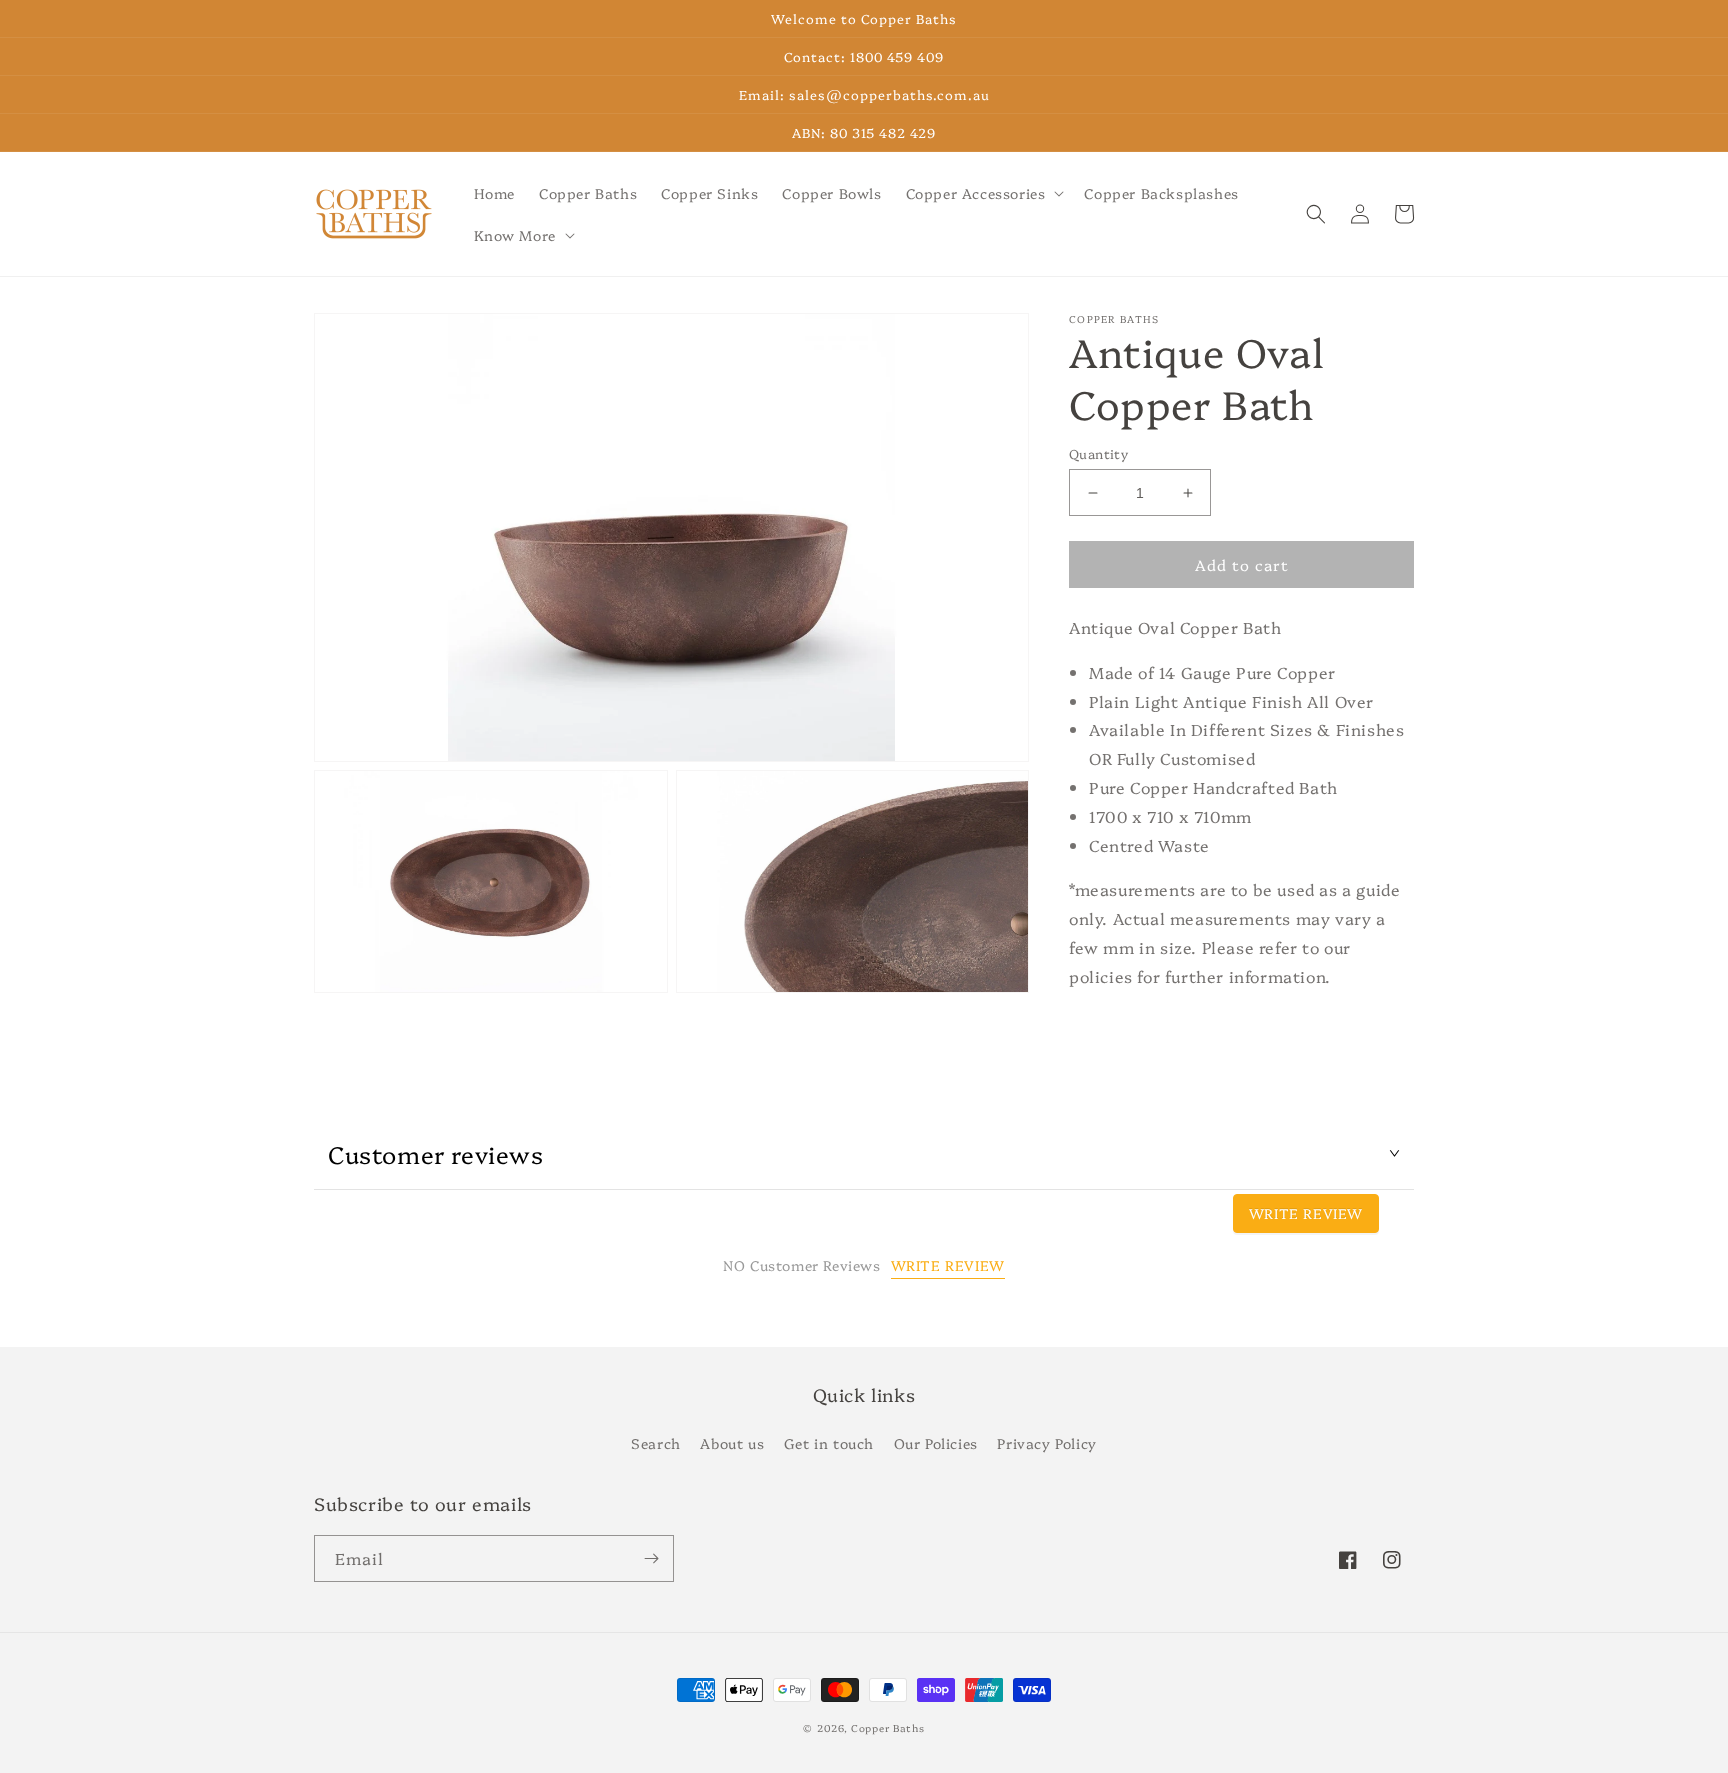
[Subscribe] (651, 1558)
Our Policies (936, 1443)
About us (732, 1443)
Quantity (1098, 453)
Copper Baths (887, 1728)
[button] (983, 193)
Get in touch (829, 1443)
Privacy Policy (1046, 1443)
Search (656, 1443)
